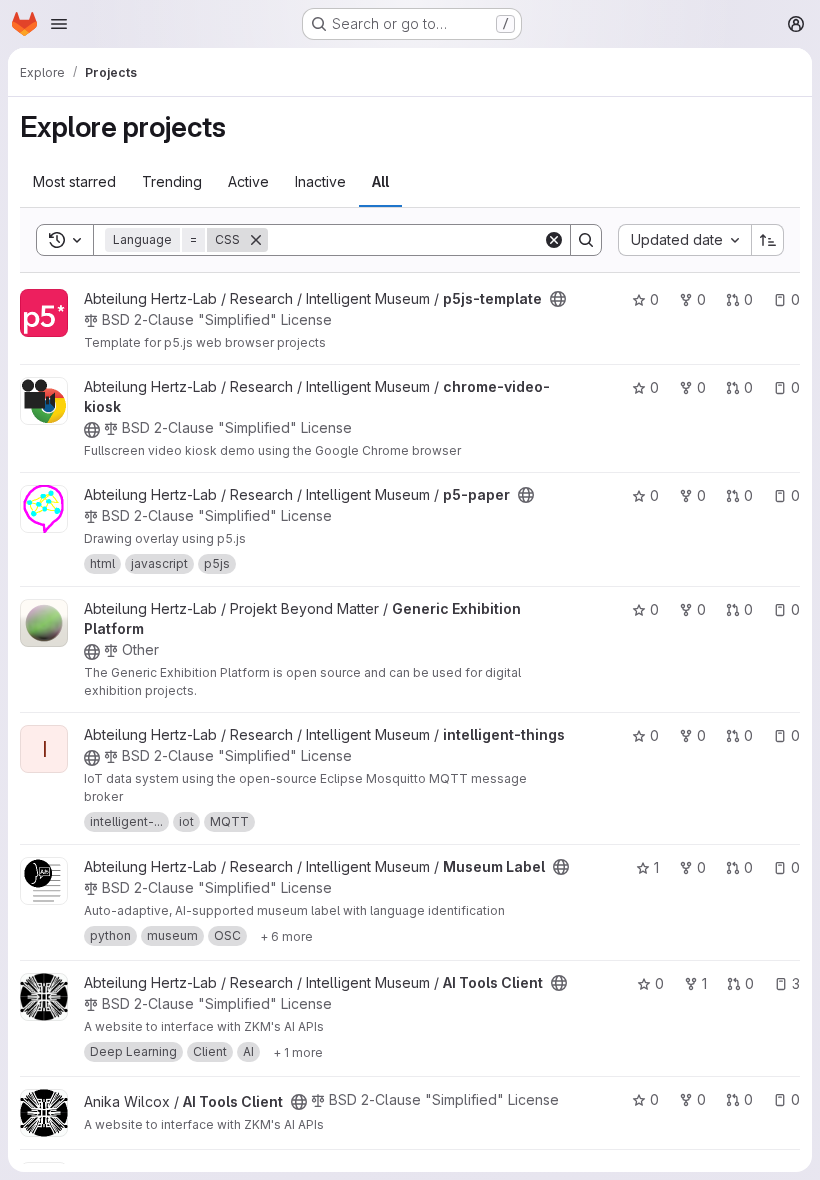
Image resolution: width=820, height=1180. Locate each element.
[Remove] (256, 240)
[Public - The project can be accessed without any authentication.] (558, 299)
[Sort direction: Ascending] (768, 240)
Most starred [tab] (74, 181)
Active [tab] (248, 181)
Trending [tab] (172, 181)
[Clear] (554, 240)
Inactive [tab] (320, 181)
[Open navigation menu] (59, 24)
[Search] (586, 240)
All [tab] (380, 181)
